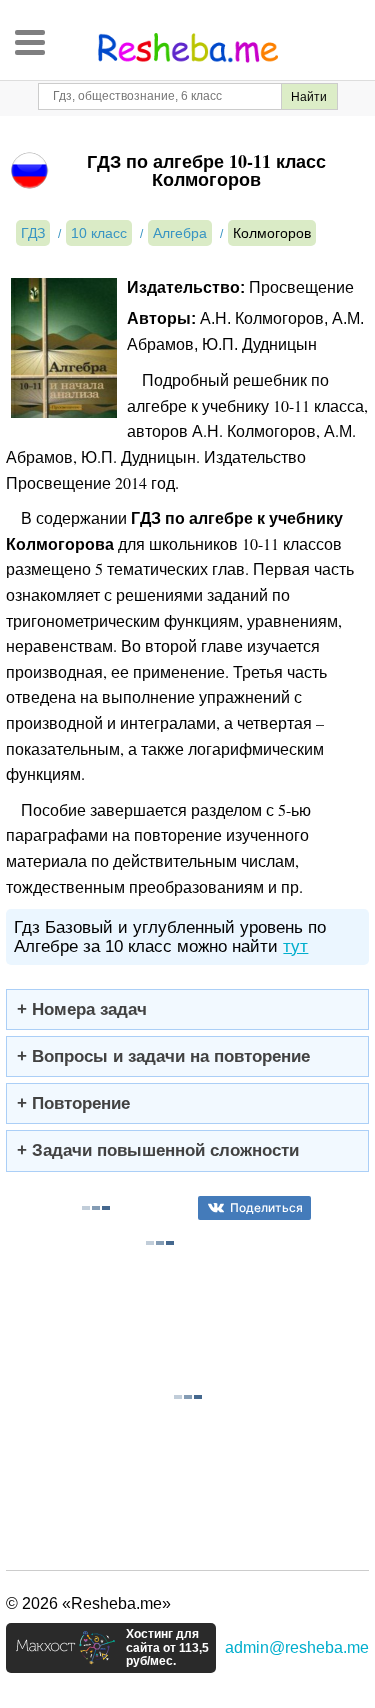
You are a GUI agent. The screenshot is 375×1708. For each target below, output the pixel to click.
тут (295, 946)
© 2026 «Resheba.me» (88, 1603)
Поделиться (266, 1207)
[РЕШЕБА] (188, 48)
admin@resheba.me (297, 1647)
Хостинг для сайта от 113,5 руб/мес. (167, 1648)
